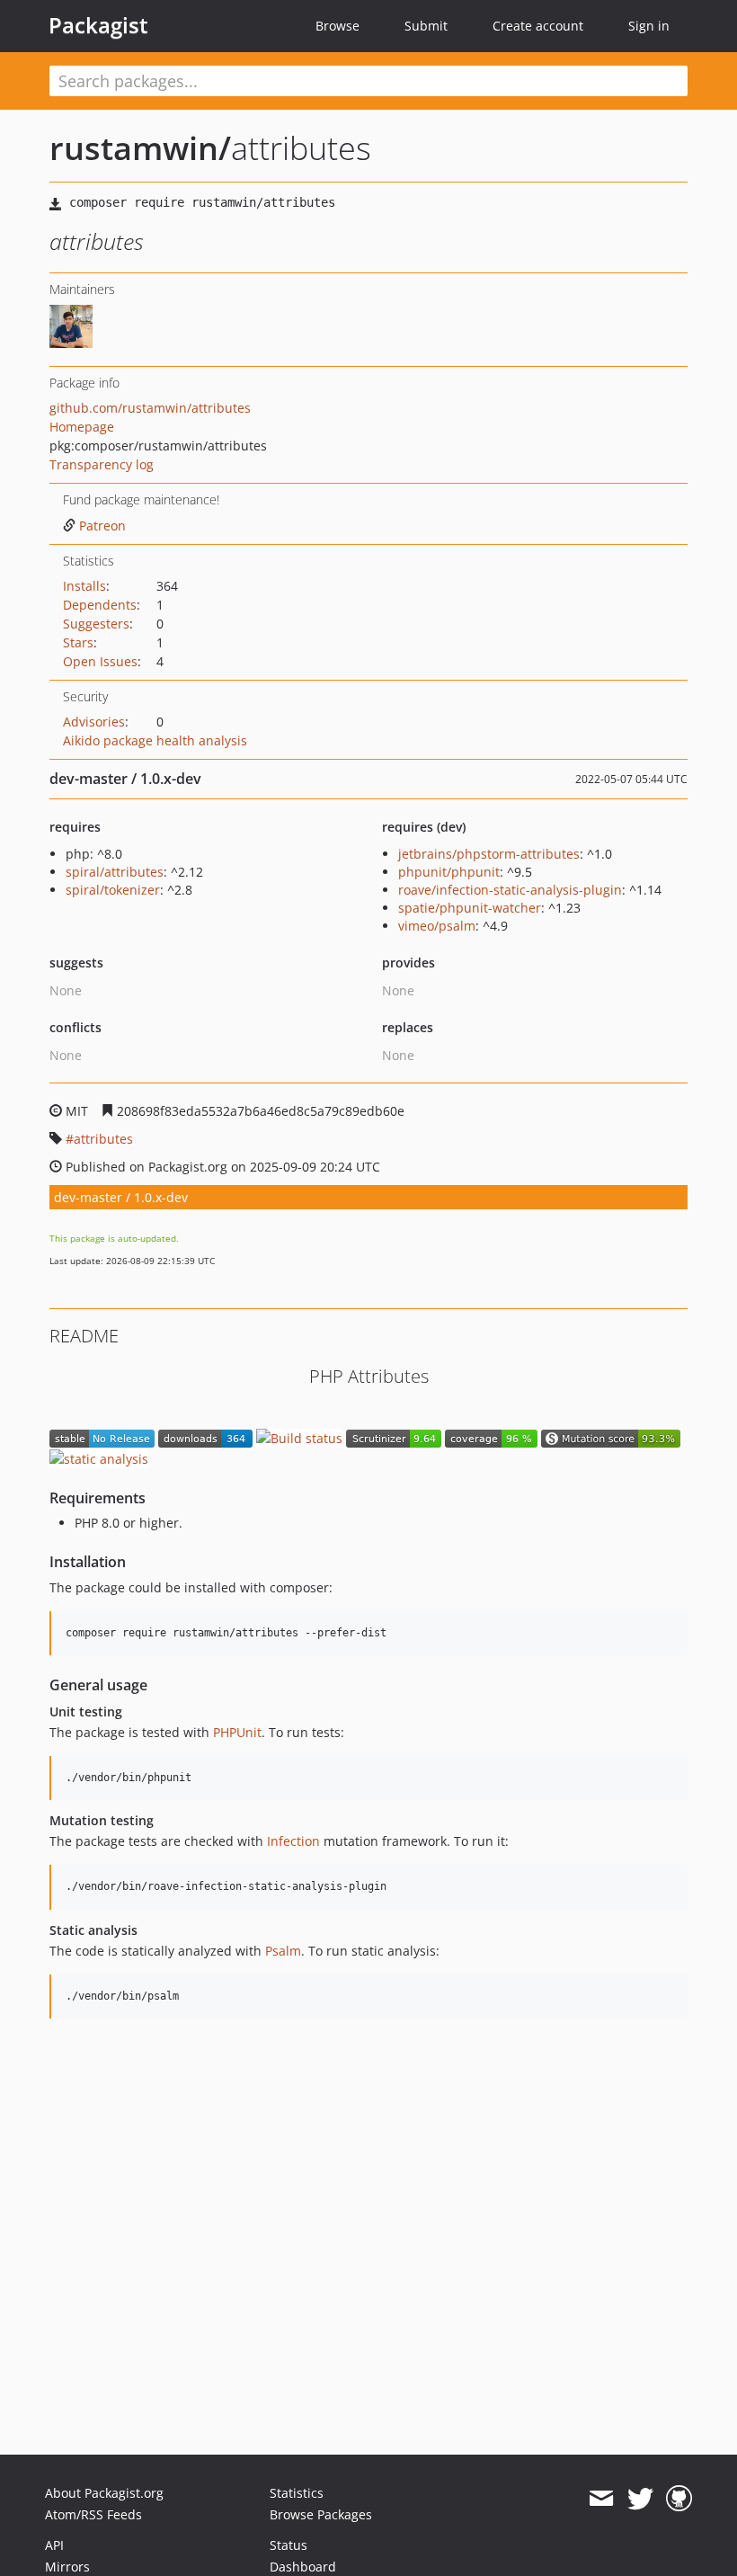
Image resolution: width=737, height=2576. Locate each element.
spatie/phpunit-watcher (470, 908)
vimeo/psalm (437, 926)
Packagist (98, 25)
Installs (84, 586)
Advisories (94, 722)
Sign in (649, 26)
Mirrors (67, 2567)
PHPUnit (237, 1732)
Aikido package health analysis (155, 740)
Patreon (102, 526)
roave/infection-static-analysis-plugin (510, 890)
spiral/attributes (115, 872)
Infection (293, 1841)
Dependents (100, 605)
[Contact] (601, 2499)
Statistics (297, 2493)
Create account (538, 26)
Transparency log (102, 464)
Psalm (283, 1951)
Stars (78, 642)
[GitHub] (679, 2499)
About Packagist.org (104, 2493)
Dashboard (303, 2567)
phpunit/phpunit (449, 872)
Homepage (82, 427)
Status (289, 2545)
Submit (426, 26)
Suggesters (96, 624)
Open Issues (100, 661)
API (54, 2545)
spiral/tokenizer (113, 890)
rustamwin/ (140, 148)
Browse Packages (321, 2514)
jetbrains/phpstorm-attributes (489, 854)
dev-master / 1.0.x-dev (121, 1197)
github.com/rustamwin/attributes (150, 408)
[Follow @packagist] (640, 2499)
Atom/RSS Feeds (93, 2514)
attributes (103, 1139)
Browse (337, 26)
